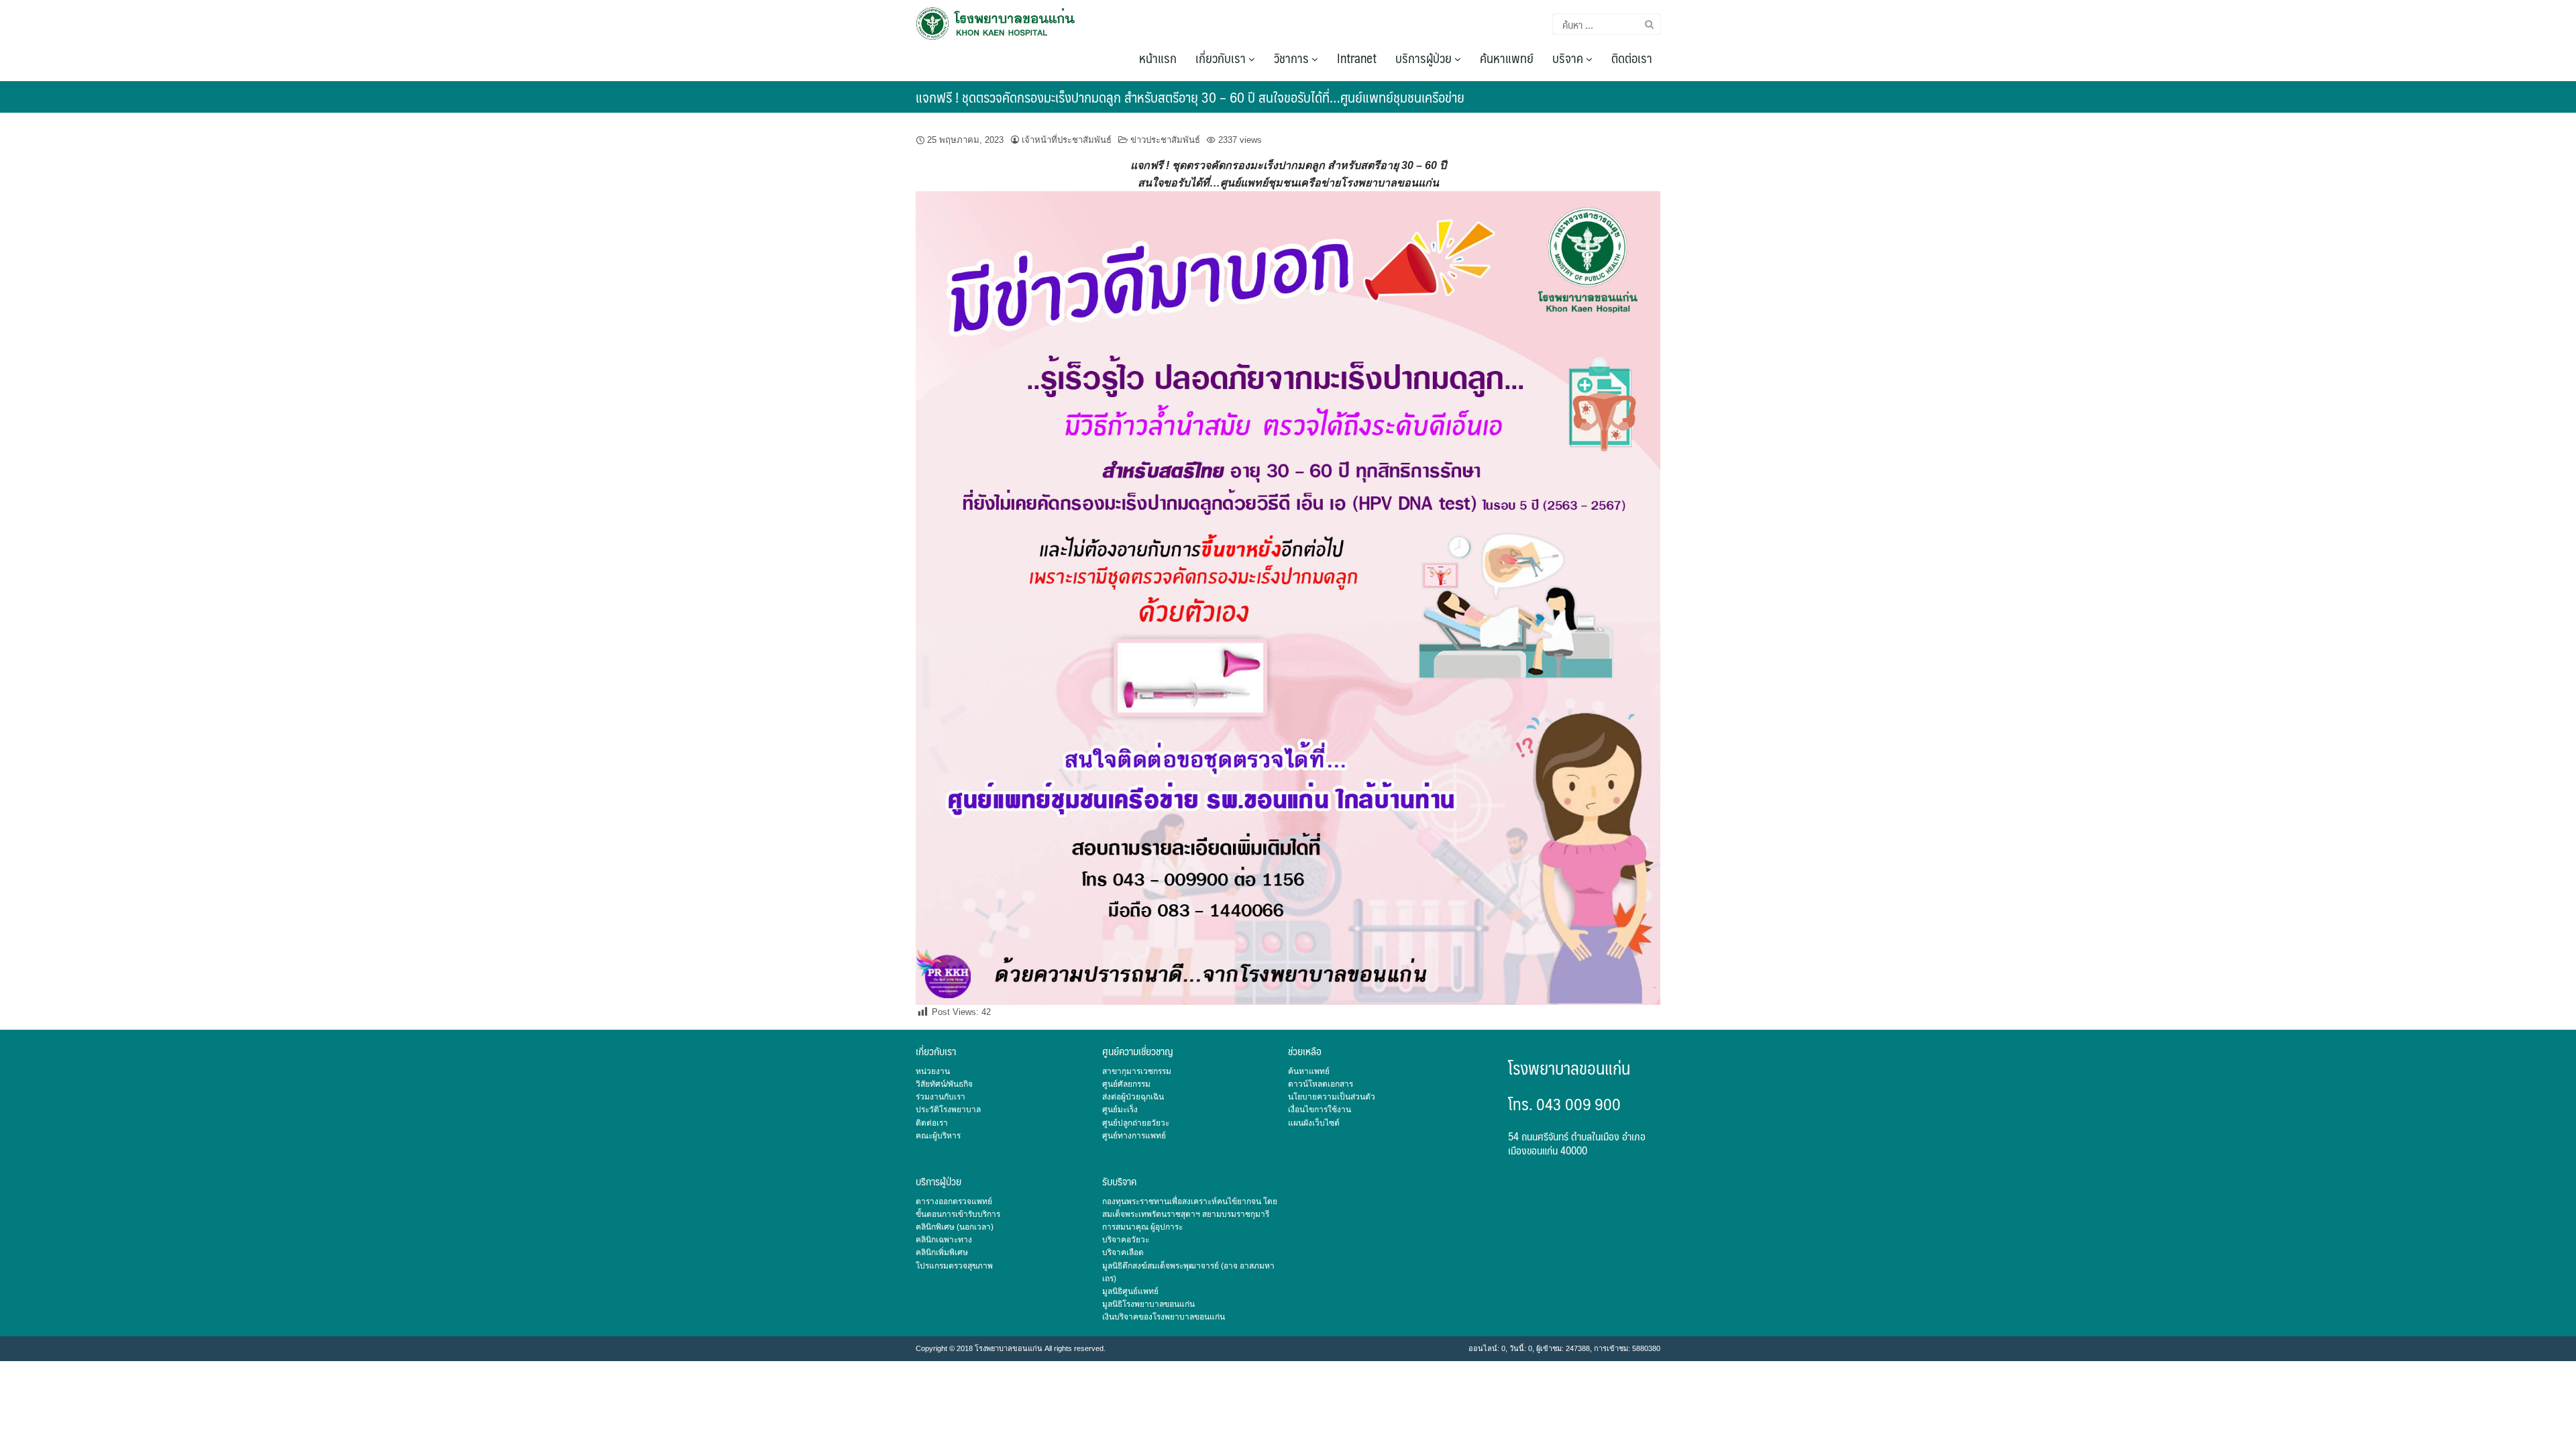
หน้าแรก (1158, 58)
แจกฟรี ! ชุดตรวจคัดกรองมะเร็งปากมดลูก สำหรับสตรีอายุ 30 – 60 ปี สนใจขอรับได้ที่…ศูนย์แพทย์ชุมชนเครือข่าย (1190, 97)
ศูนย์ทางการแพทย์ (1134, 1136)
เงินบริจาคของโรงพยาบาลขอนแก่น (1164, 1317)
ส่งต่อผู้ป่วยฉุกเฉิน (1133, 1097)
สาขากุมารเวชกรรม (1137, 1071)
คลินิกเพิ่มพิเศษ (942, 1252)
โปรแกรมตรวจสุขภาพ (954, 1266)
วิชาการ (1293, 58)
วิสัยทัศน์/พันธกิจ (944, 1084)
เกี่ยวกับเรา (1222, 58)
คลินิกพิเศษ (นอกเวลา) (955, 1227)
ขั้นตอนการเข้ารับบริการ (958, 1214)
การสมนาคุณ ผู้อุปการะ (1142, 1227)
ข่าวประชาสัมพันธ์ (1165, 140)
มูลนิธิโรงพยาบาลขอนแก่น (1148, 1304)
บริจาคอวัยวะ (1126, 1240)
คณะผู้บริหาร (938, 1136)
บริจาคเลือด (1123, 1252)
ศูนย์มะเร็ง (1120, 1110)
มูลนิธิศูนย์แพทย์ (1130, 1291)
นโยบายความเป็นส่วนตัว (1332, 1097)
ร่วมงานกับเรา (941, 1097)
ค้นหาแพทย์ (1507, 58)
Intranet (1357, 58)
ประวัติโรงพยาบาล (948, 1110)
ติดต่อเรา (1632, 58)
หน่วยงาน (933, 1071)
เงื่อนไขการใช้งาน (1320, 1110)
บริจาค (1569, 58)
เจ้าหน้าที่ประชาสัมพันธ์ (1067, 140)
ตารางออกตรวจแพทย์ (954, 1201)
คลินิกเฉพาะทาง (944, 1240)
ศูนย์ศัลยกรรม (1126, 1084)
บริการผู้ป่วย (1425, 58)
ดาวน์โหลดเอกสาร (1321, 1084)
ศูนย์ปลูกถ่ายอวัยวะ (1136, 1123)
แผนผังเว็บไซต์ (1314, 1123)
